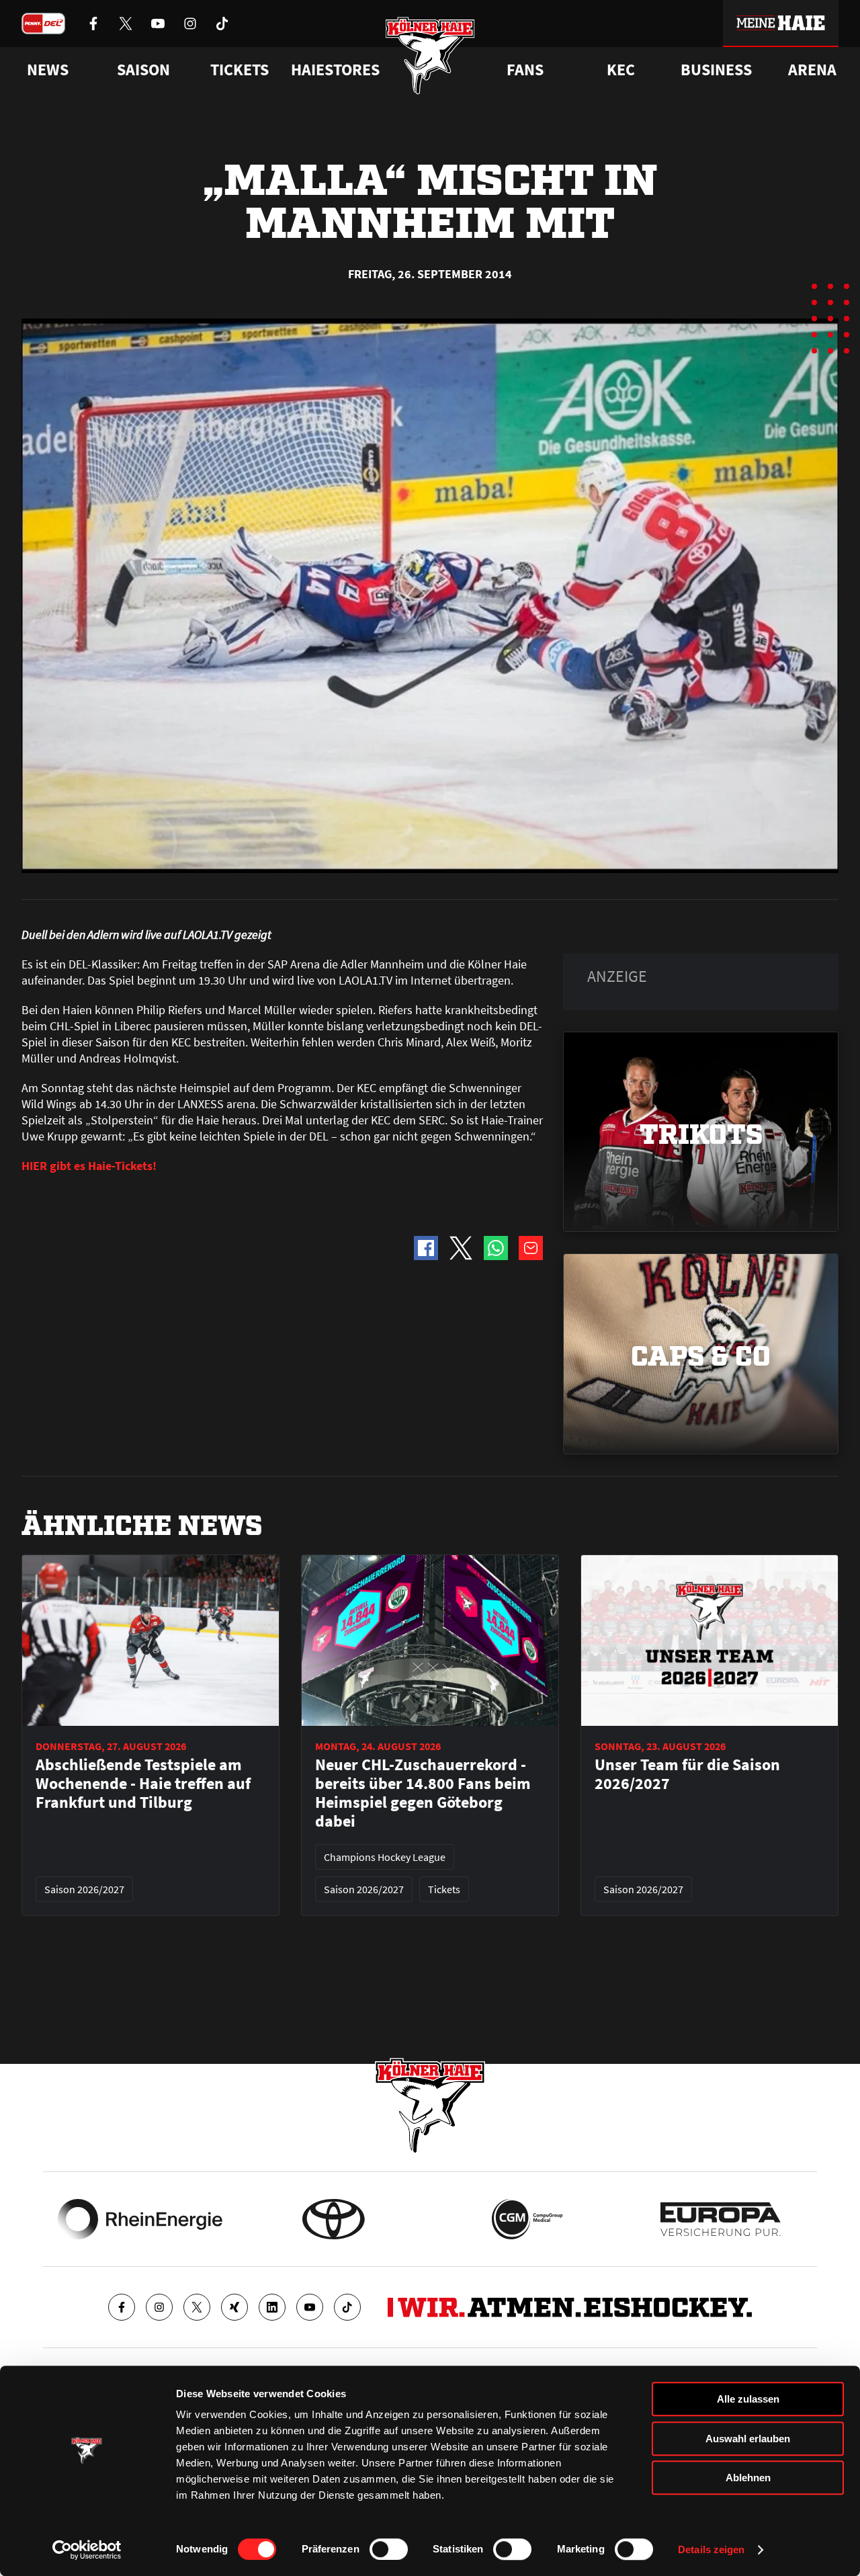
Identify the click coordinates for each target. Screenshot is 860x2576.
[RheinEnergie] (140, 2219)
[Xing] (234, 2307)
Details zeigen (711, 2549)
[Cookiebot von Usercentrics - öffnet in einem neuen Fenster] (87, 2550)
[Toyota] (334, 2219)
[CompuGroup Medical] (527, 2219)
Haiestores (335, 70)
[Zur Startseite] (430, 55)
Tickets (240, 70)
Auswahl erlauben (748, 2439)
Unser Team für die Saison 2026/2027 (687, 1774)
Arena (812, 70)
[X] (197, 2307)
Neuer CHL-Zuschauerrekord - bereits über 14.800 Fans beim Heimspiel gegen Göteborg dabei (423, 1793)
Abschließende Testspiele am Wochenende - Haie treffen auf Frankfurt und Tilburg (143, 1784)
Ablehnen (748, 2478)
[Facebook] (122, 2307)
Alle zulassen (748, 2399)
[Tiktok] (347, 2307)
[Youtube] (310, 2307)
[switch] (389, 2549)
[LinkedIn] (272, 2307)
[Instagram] (159, 2307)
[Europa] (721, 2219)
